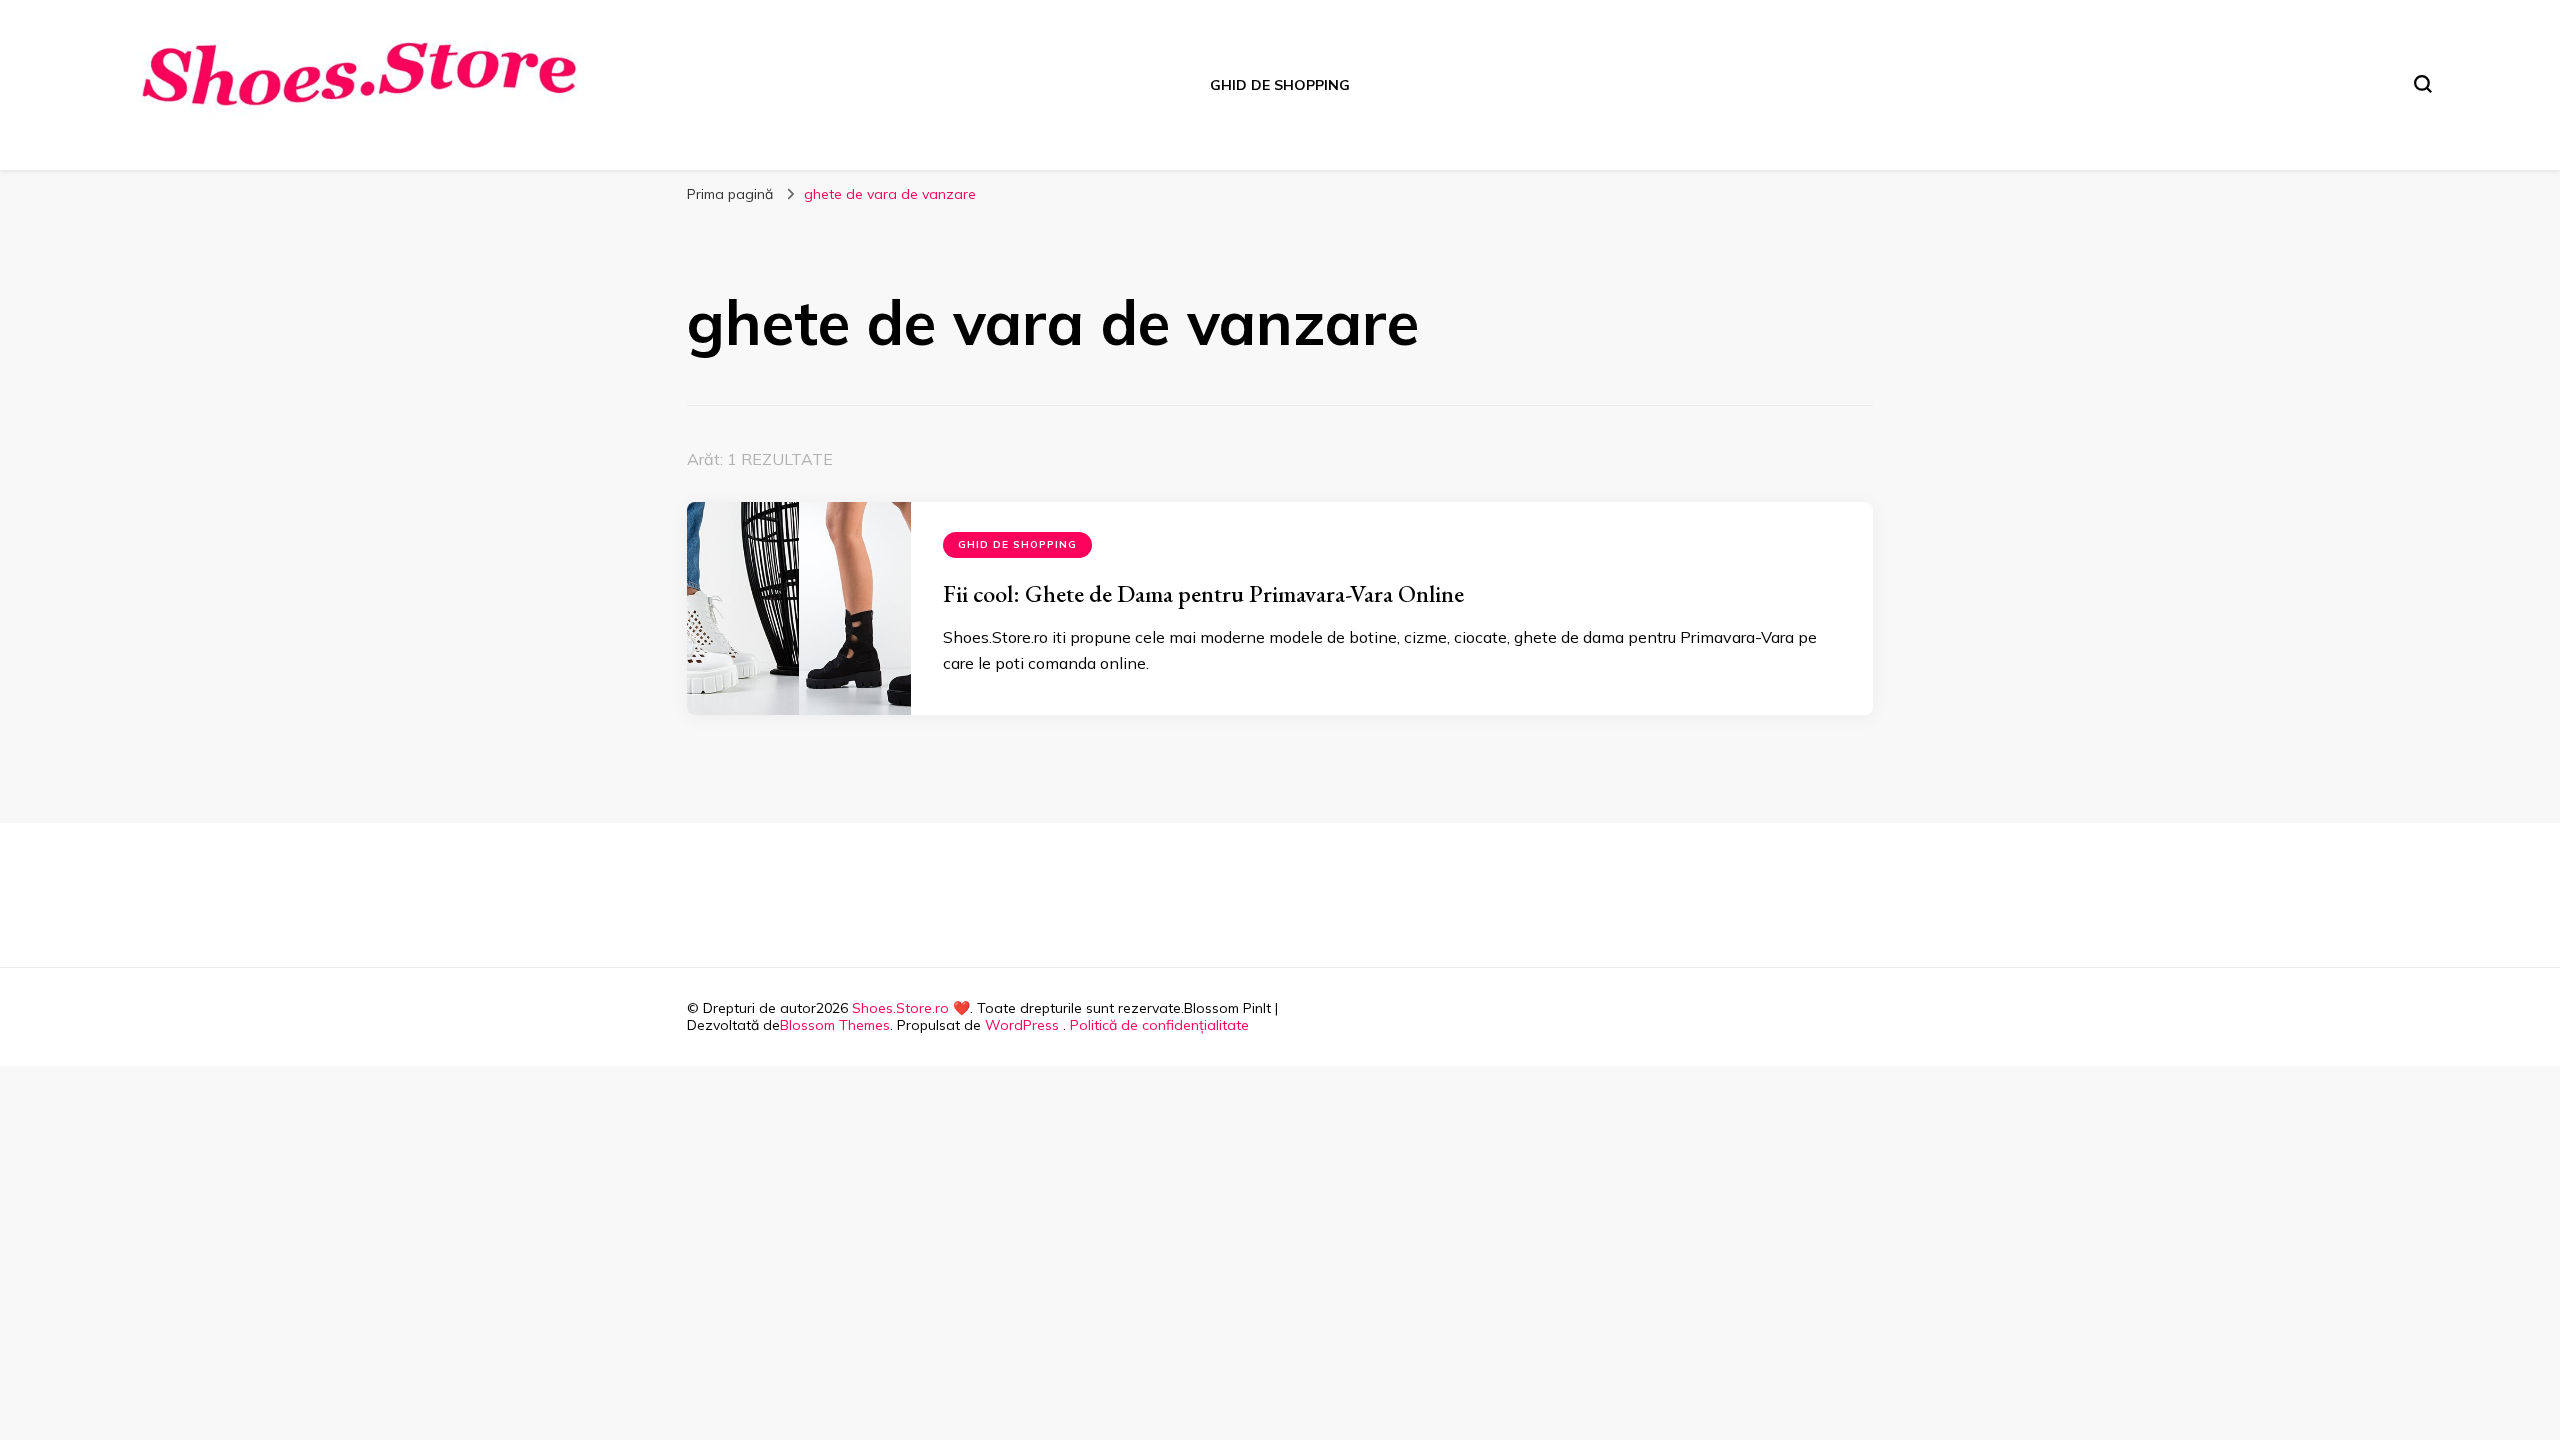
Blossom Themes (835, 1025)
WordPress (1022, 1025)
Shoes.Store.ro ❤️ (911, 1008)
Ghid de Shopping (1280, 85)
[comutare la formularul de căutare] (2423, 84)
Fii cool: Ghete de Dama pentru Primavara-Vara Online (1203, 593)
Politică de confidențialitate (1159, 1025)
